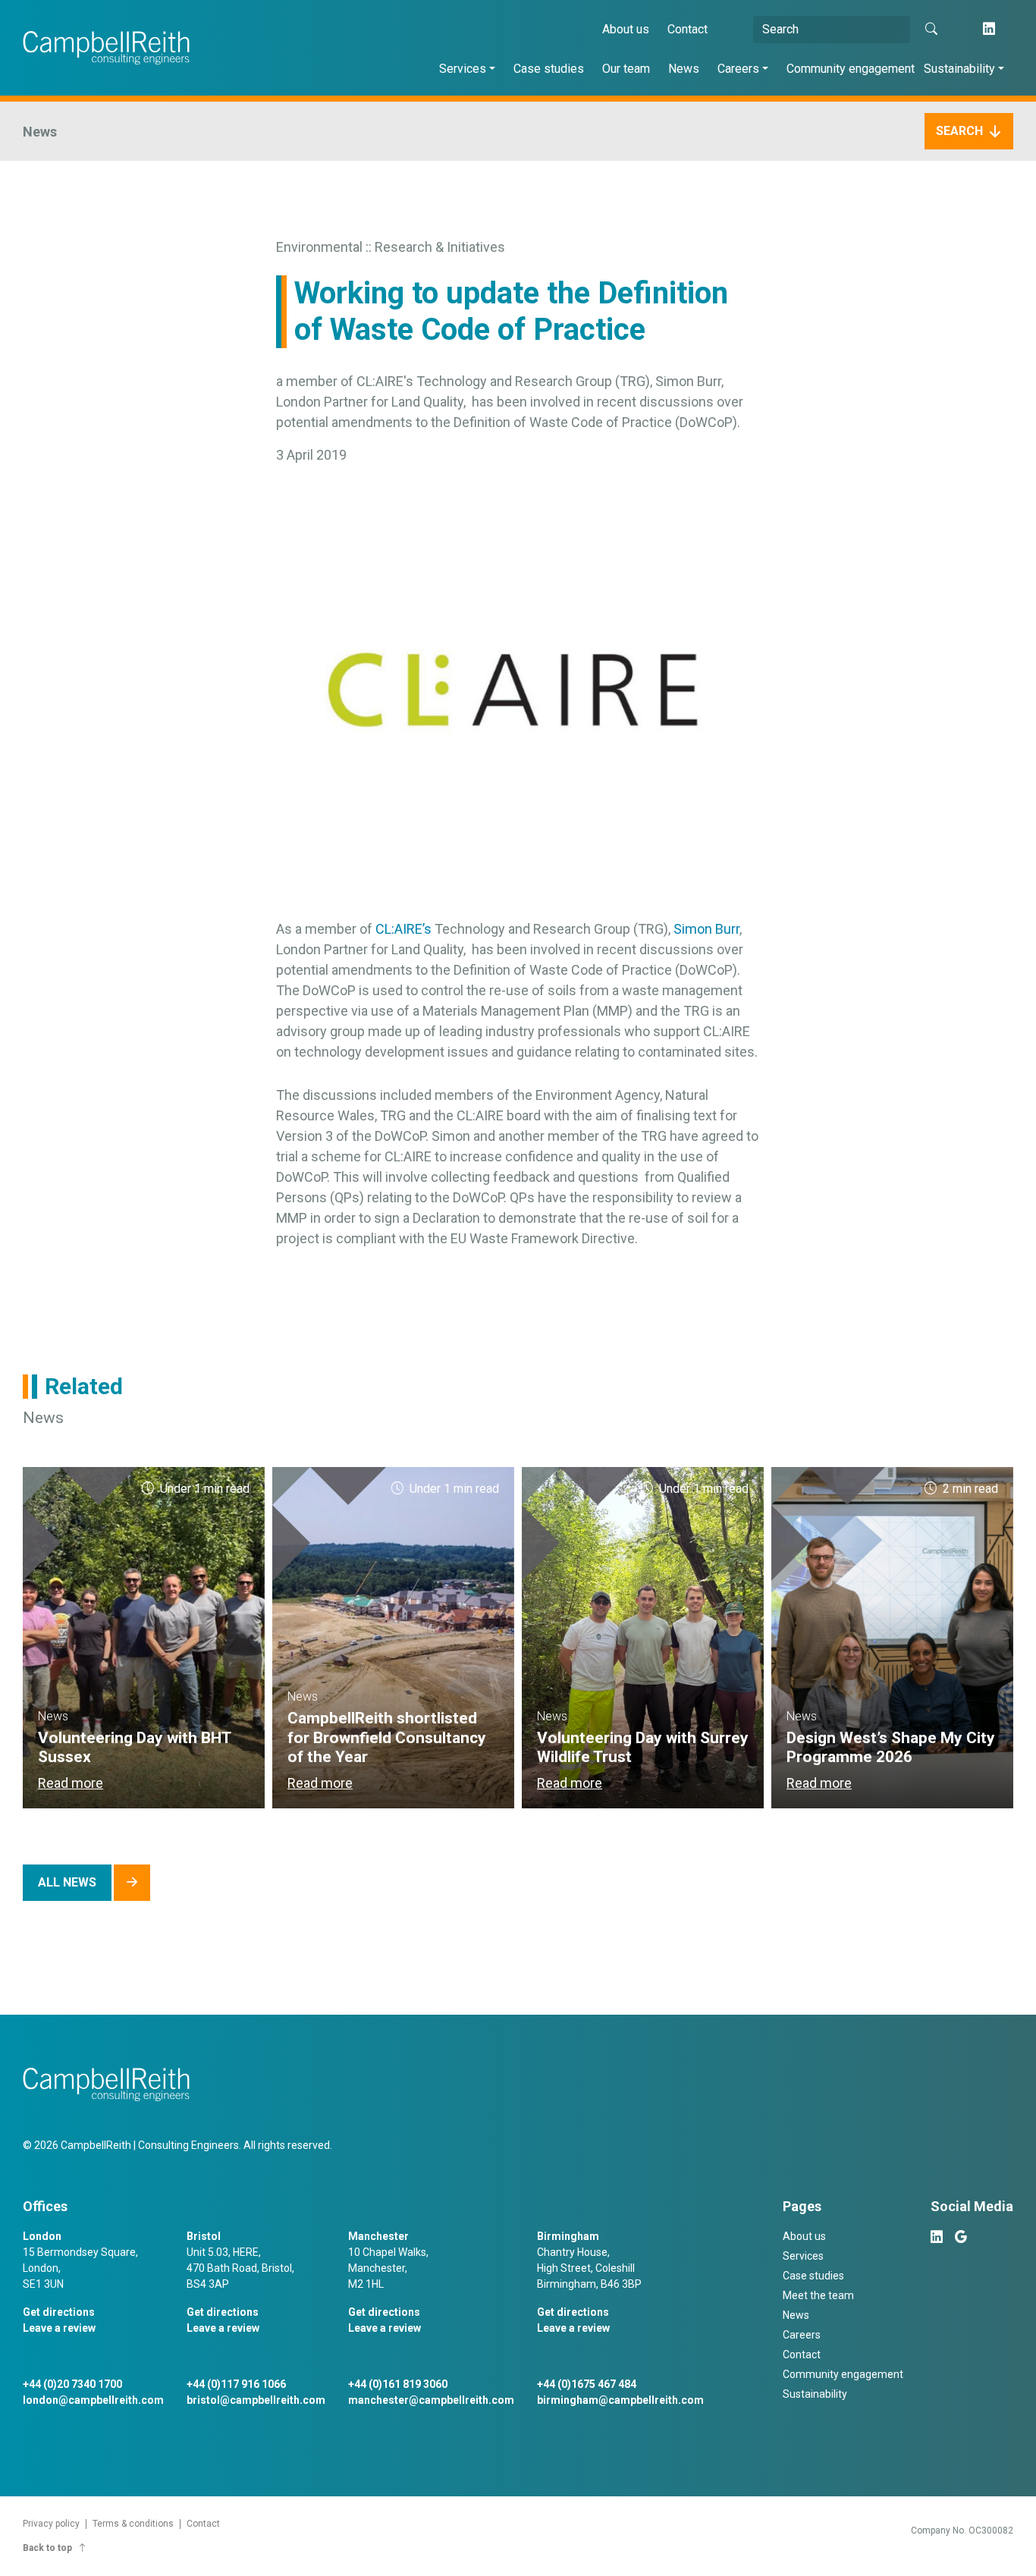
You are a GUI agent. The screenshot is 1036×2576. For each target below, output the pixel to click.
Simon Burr (706, 929)
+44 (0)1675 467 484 (587, 2384)
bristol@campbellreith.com (256, 2400)
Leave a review (59, 2328)
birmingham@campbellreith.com (620, 2400)
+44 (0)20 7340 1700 (72, 2384)
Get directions (59, 2312)
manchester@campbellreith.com (431, 2400)
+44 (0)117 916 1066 (236, 2384)
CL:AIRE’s (403, 929)
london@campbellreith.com (93, 2400)
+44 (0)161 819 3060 (398, 2384)
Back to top (47, 2548)
